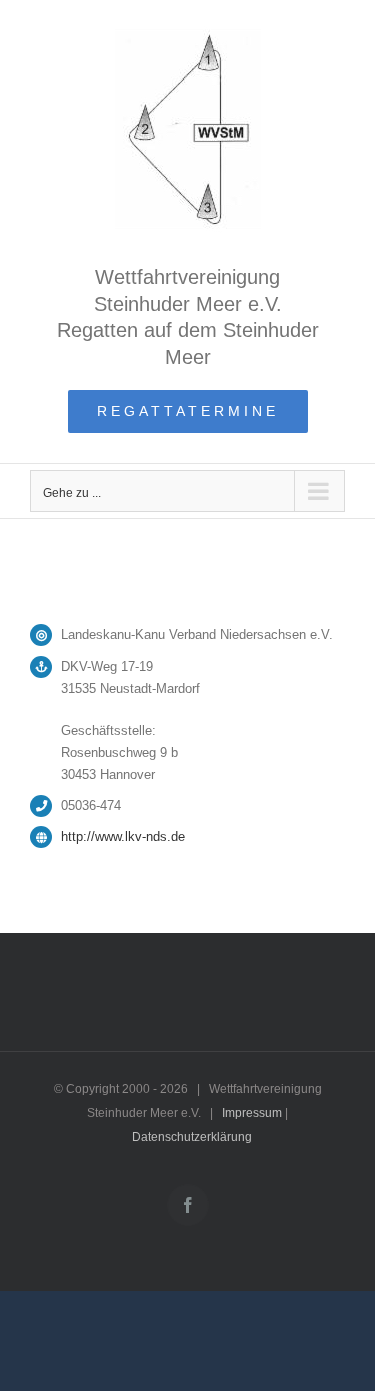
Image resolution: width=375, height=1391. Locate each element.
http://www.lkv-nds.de (123, 836)
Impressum (252, 1113)
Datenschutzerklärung (192, 1137)
